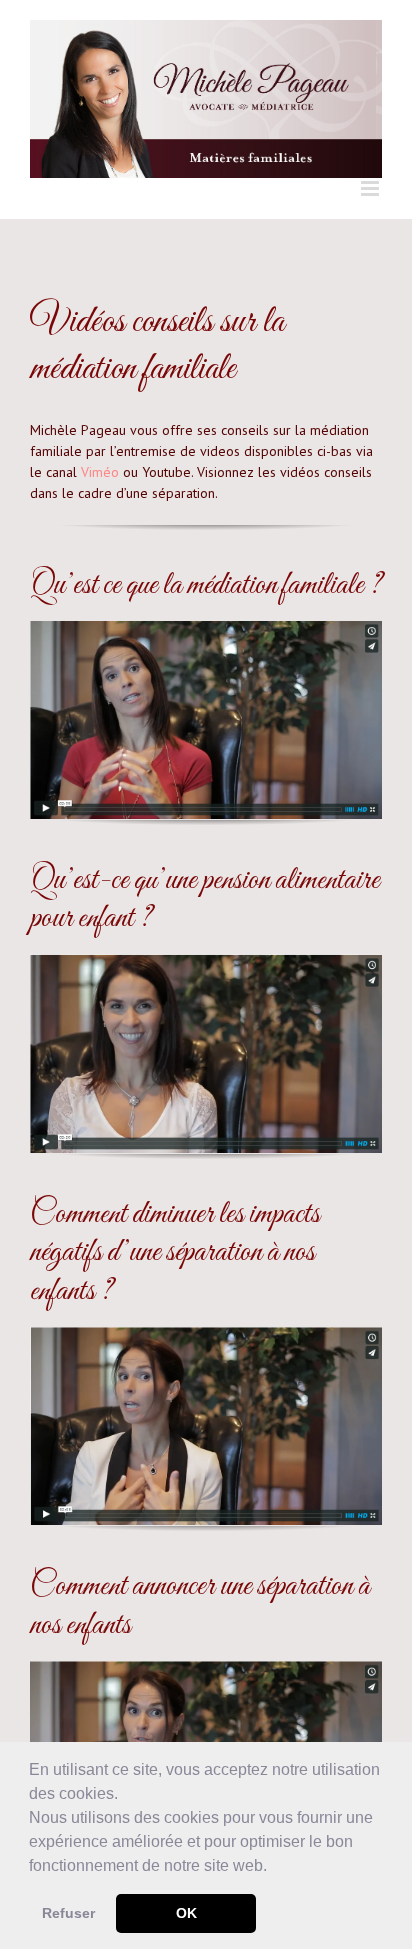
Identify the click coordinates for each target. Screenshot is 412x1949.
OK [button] (186, 1913)
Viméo (100, 472)
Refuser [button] (68, 1913)
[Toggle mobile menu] (371, 188)
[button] (274, 1867)
